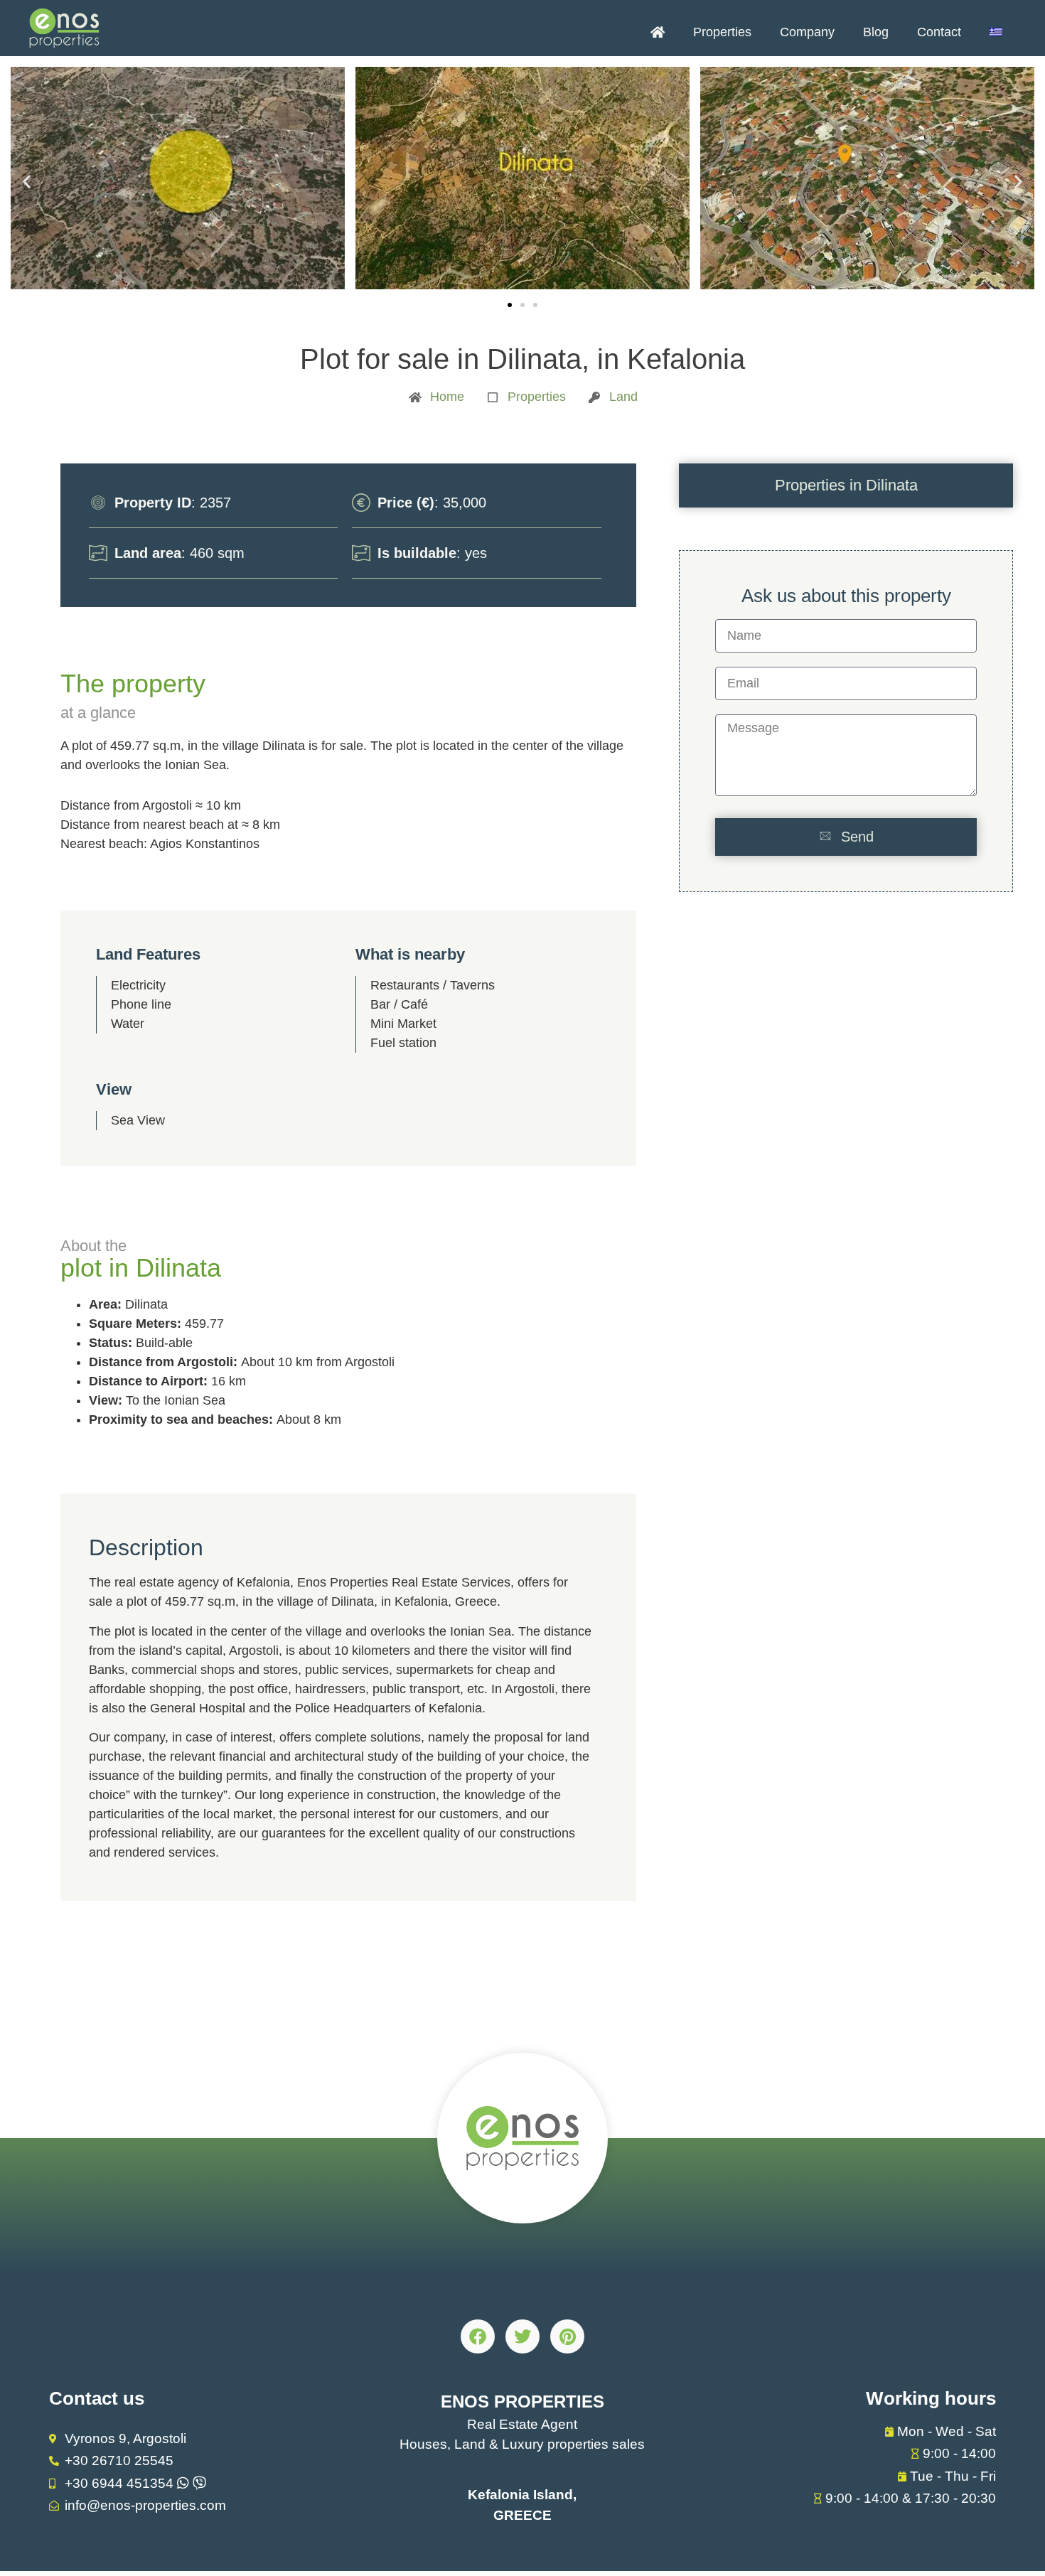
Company (807, 32)
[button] (27, 181)
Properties (722, 32)
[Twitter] (522, 2336)
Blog (876, 32)
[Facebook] (478, 2336)
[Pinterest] (567, 2336)
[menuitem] (996, 32)
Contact (939, 32)
